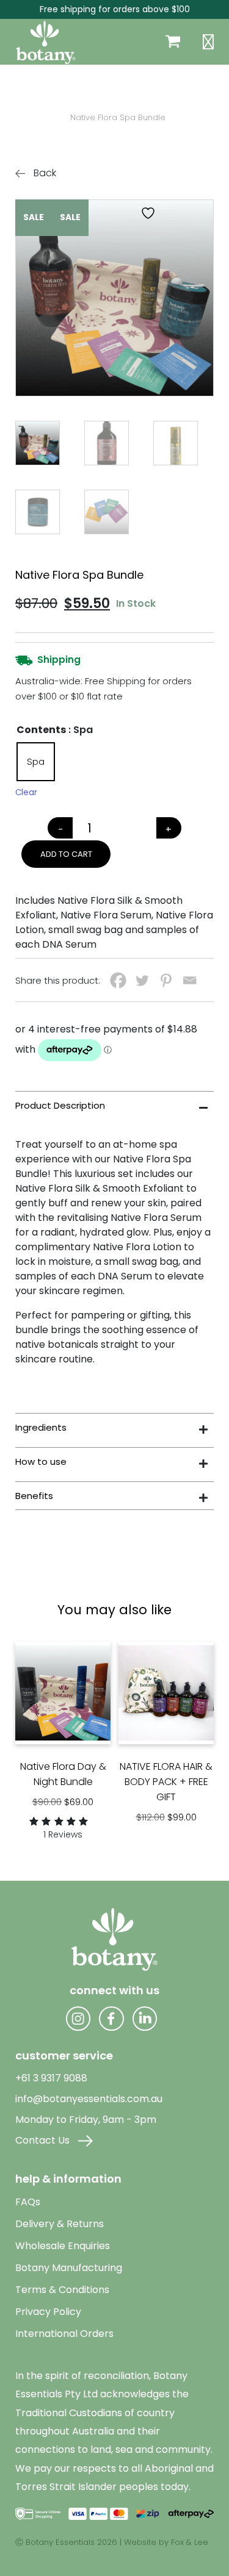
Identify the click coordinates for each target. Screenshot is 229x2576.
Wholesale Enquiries (63, 2246)
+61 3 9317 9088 (51, 2078)
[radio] (36, 762)
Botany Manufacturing (69, 2268)
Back (44, 173)
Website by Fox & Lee (166, 2542)
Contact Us (44, 2140)
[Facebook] (118, 980)
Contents (41, 730)
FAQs (28, 2202)
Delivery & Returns (60, 2224)
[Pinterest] (166, 980)
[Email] (190, 980)
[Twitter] (142, 980)
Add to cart (66, 854)
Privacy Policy (48, 2312)
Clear (26, 792)
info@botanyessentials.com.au (89, 2099)
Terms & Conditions (62, 2290)
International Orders (64, 2334)
